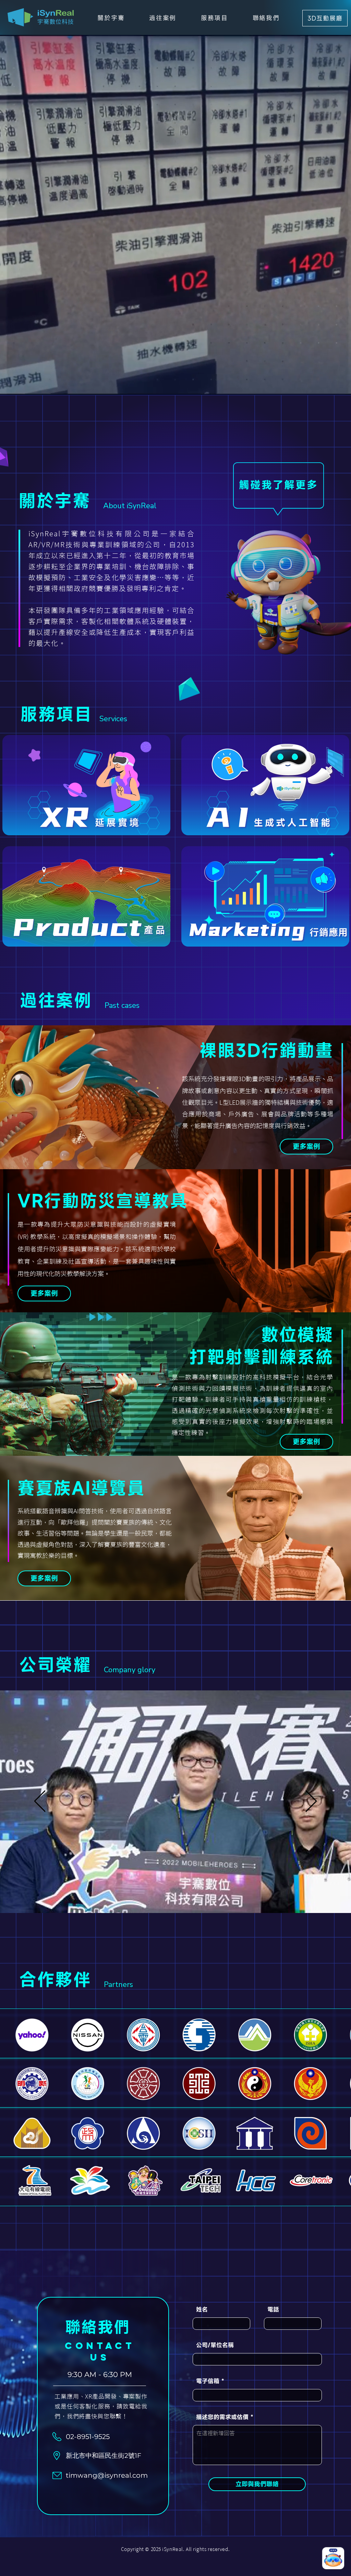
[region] (86, 785)
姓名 (202, 2309)
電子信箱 (208, 2381)
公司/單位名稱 (215, 2345)
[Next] (311, 1802)
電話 (273, 2309)
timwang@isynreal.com (107, 2475)
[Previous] (40, 1802)
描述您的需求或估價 (222, 2417)
